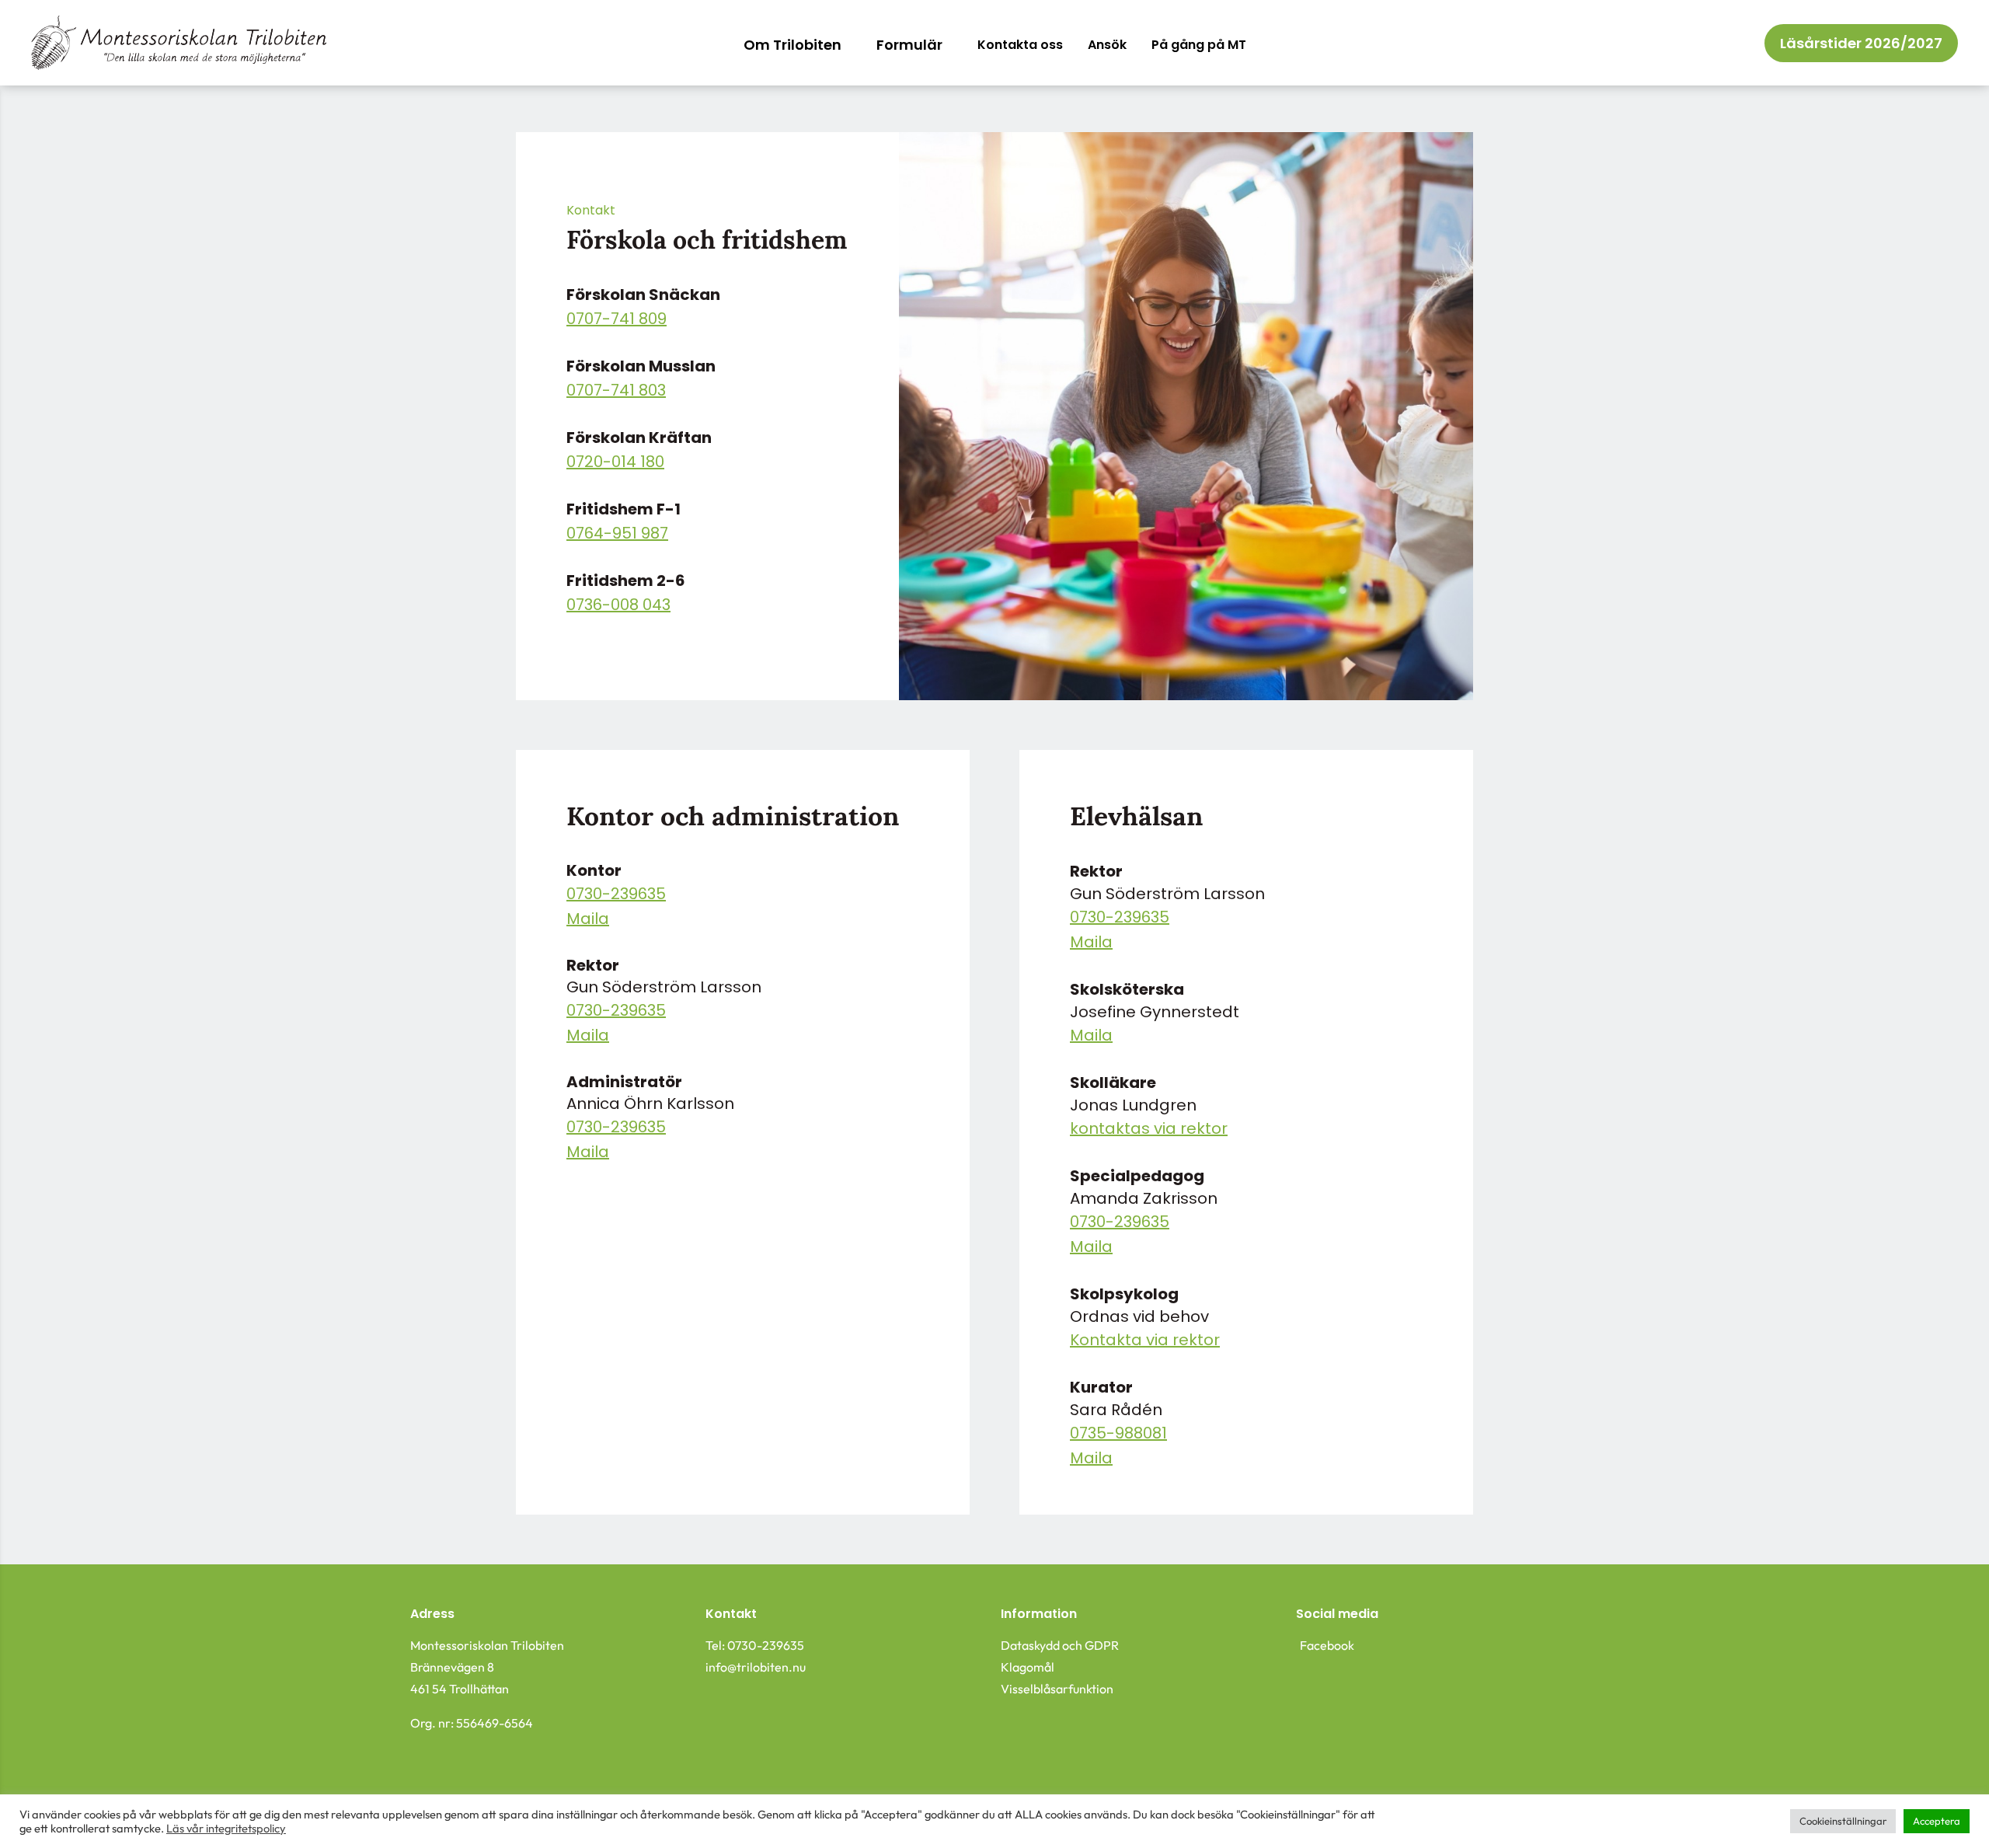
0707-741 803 (616, 392)
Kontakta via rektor (1145, 1341)
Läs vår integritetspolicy (226, 1828)
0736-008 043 (618, 606)
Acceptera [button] (1937, 1821)
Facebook (1327, 1645)
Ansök (1107, 46)
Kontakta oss (1020, 46)
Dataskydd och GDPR (1060, 1645)
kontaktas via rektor (1149, 1130)
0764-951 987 (617, 535)
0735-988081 (1118, 1435)
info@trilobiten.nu (756, 1667)
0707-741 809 (617, 320)
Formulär (909, 47)
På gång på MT (1199, 46)
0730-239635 (616, 895)
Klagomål (1028, 1667)
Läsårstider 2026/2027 (1861, 45)
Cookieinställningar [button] (1843, 1821)
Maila (588, 920)
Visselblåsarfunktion (1057, 1689)
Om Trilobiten (792, 47)
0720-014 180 (615, 463)
